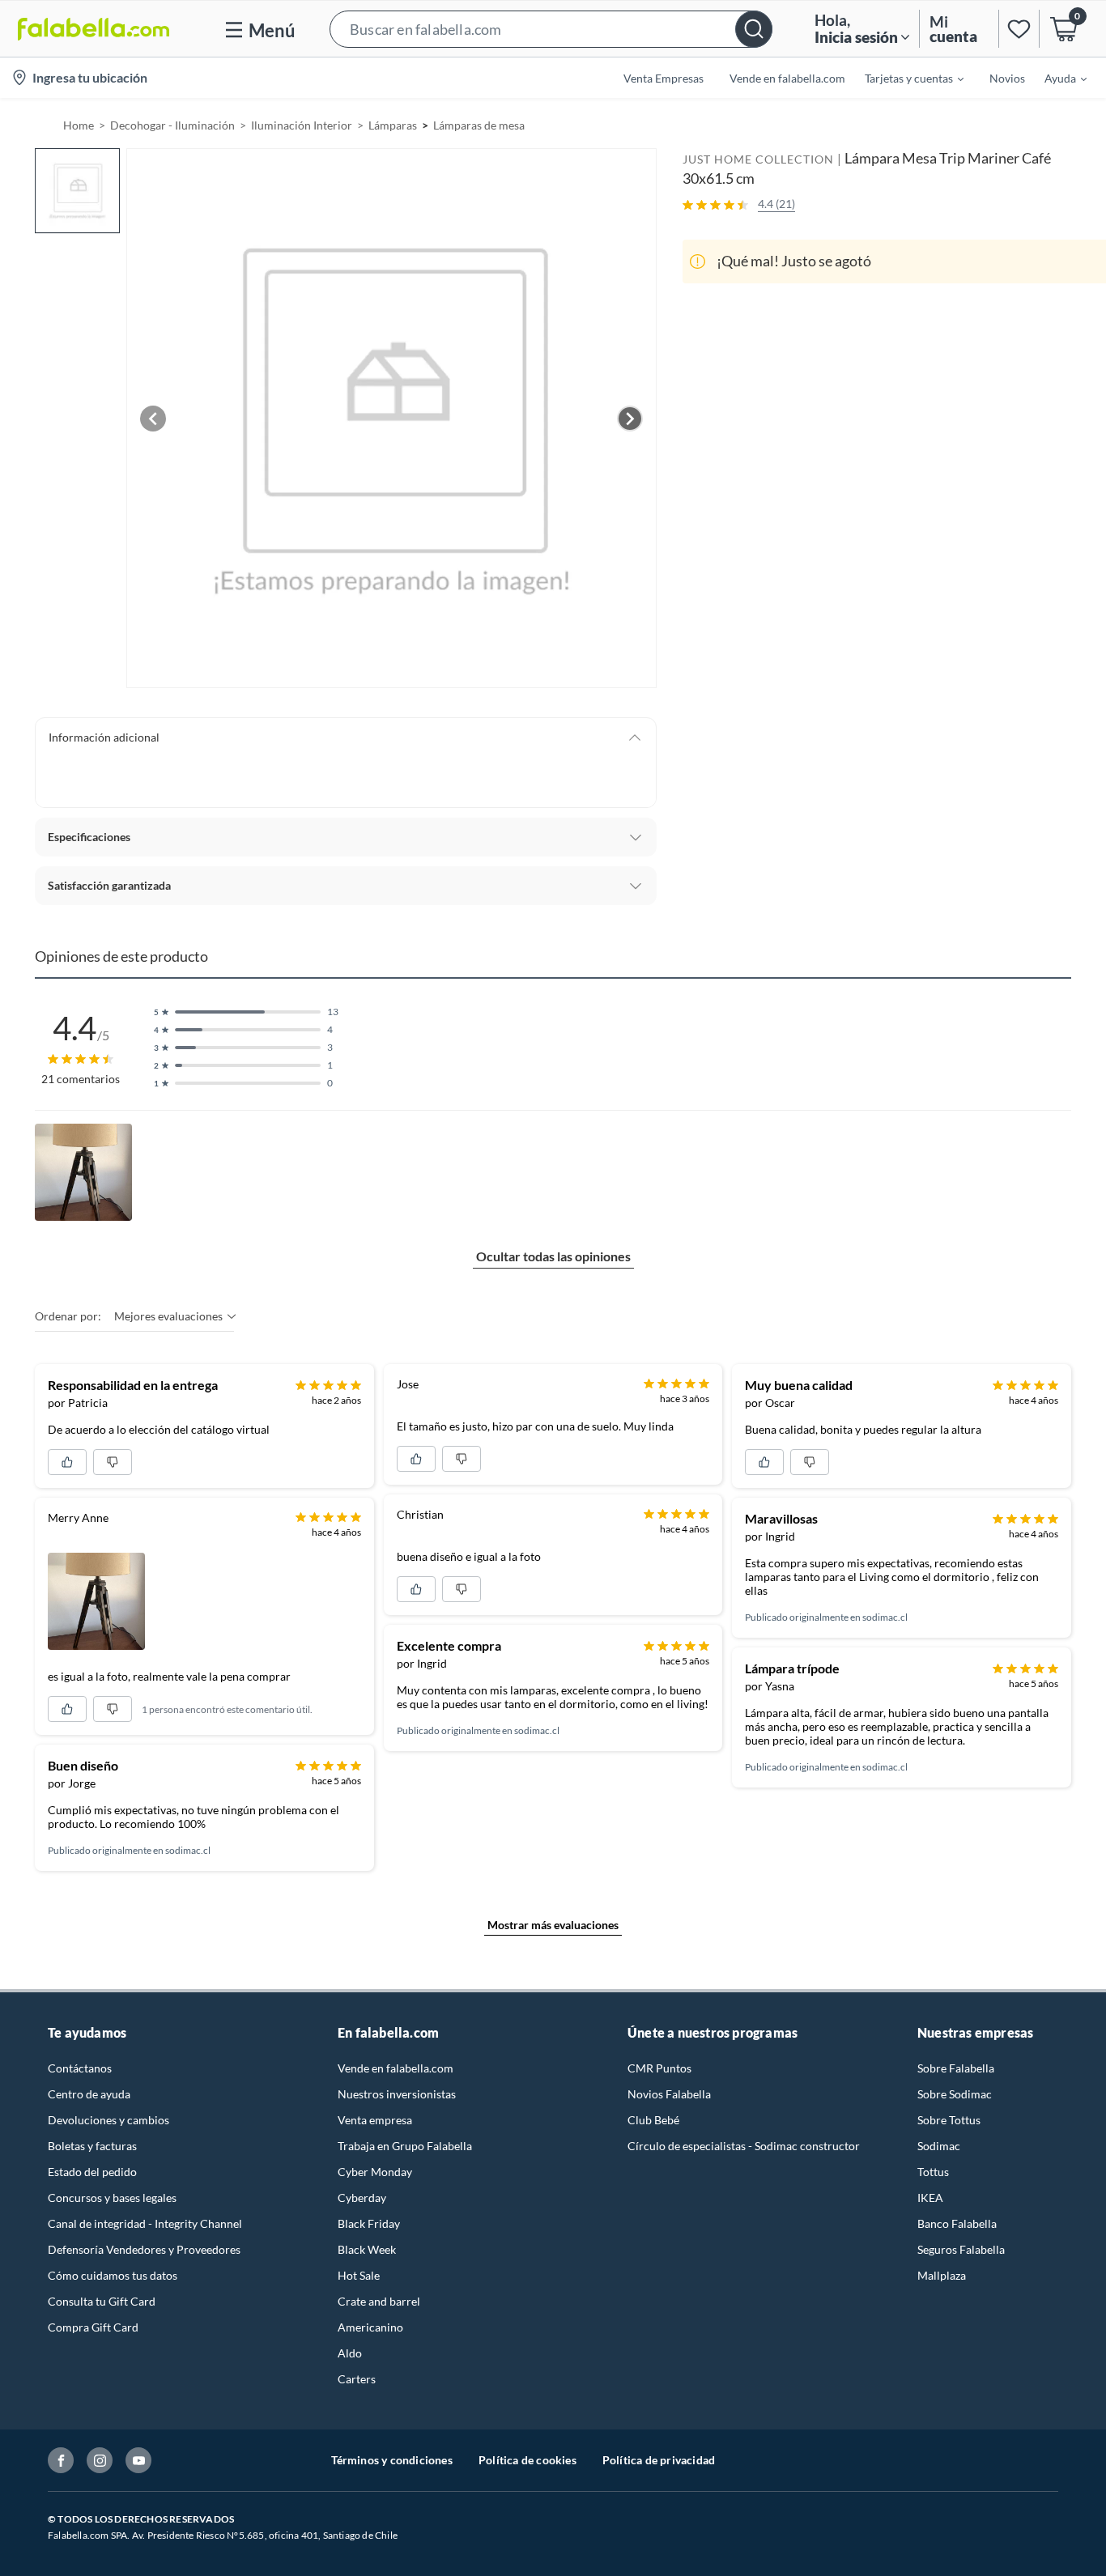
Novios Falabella (669, 2094)
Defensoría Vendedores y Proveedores (144, 2249)
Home (79, 125)
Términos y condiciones (392, 2460)
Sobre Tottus (949, 2120)
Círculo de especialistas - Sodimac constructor (744, 2146)
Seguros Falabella (961, 2249)
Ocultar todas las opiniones (553, 1256)
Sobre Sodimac (955, 2094)
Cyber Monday (375, 2172)
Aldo (350, 2353)
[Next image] (630, 419)
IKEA (930, 2198)
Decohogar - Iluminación (172, 125)
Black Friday (369, 2223)
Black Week (367, 2249)
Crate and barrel (379, 2301)
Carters (357, 2379)
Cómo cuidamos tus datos (113, 2275)
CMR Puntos (659, 2068)
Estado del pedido (92, 2172)
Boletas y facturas (92, 2146)
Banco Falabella (957, 2223)
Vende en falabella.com (396, 2068)
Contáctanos (80, 2068)
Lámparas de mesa (479, 125)
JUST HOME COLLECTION (758, 159)
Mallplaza (942, 2275)
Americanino (370, 2327)
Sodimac (939, 2146)
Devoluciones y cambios (108, 2120)
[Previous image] (153, 419)
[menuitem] (904, 78)
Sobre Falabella (956, 2068)
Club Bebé (653, 2120)
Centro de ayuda (89, 2094)
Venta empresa (375, 2120)
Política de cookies (527, 2460)
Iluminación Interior (302, 125)
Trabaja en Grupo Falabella (405, 2146)
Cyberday (362, 2198)
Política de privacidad (659, 2460)
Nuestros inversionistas (397, 2094)
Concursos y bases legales (112, 2198)
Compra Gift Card (93, 2327)
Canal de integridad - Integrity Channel (145, 2223)
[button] (551, 29)
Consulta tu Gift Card (102, 2301)
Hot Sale (359, 2275)
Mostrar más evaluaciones (553, 1925)
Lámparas (393, 125)
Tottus (933, 2172)
